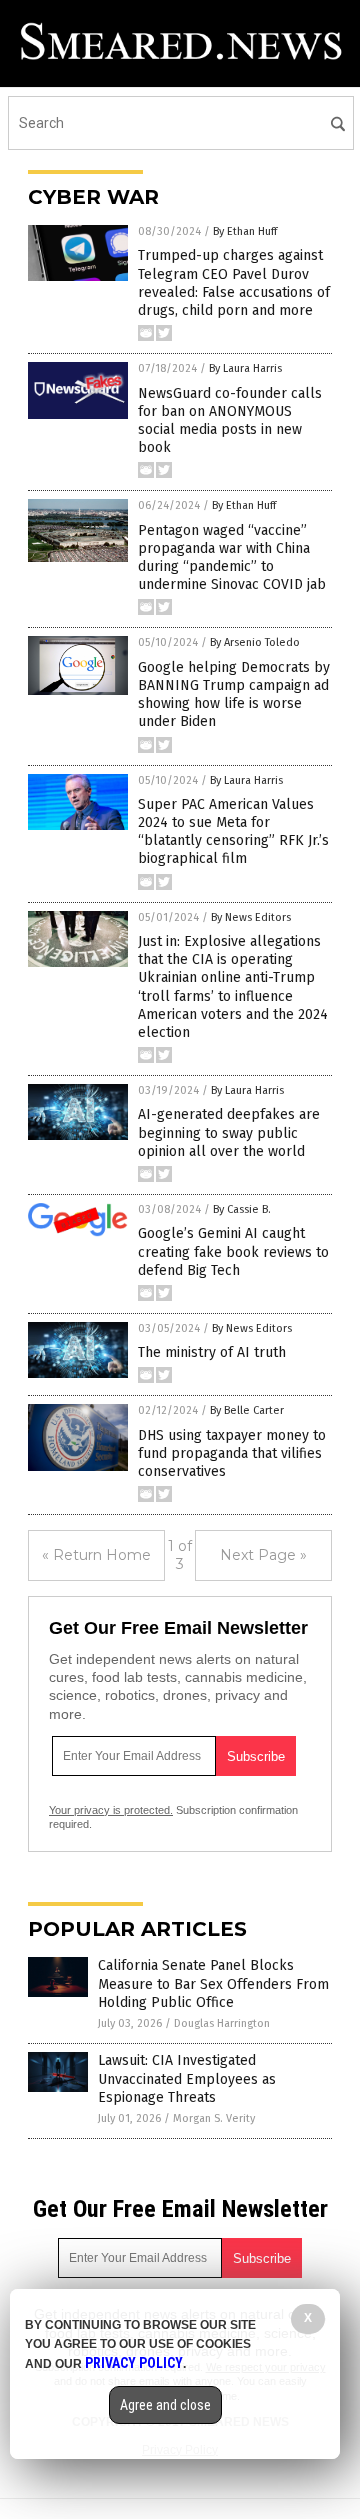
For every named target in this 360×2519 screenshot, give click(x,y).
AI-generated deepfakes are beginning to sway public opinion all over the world (229, 1132)
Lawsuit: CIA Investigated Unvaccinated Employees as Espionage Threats (187, 2078)
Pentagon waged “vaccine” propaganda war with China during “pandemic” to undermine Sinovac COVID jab (232, 558)
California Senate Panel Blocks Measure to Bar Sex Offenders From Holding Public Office (213, 1983)
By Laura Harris (245, 368)
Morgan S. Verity (214, 2118)
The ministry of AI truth (212, 1352)
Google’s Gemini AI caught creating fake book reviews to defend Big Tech (233, 1251)
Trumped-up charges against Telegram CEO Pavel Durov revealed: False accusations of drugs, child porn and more (234, 283)
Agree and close (165, 2405)
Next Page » (263, 1555)
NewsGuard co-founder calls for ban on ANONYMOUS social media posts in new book (230, 421)
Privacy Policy (134, 2363)
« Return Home (96, 1555)
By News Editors (251, 917)
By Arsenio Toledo (255, 642)
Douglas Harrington (222, 2023)
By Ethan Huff (245, 231)
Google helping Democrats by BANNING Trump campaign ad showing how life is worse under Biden (234, 695)
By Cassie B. (242, 1209)
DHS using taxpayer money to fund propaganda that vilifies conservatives (232, 1453)
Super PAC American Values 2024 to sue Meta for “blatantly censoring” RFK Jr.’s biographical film (233, 832)
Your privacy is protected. (111, 1810)
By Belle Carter (247, 1410)
